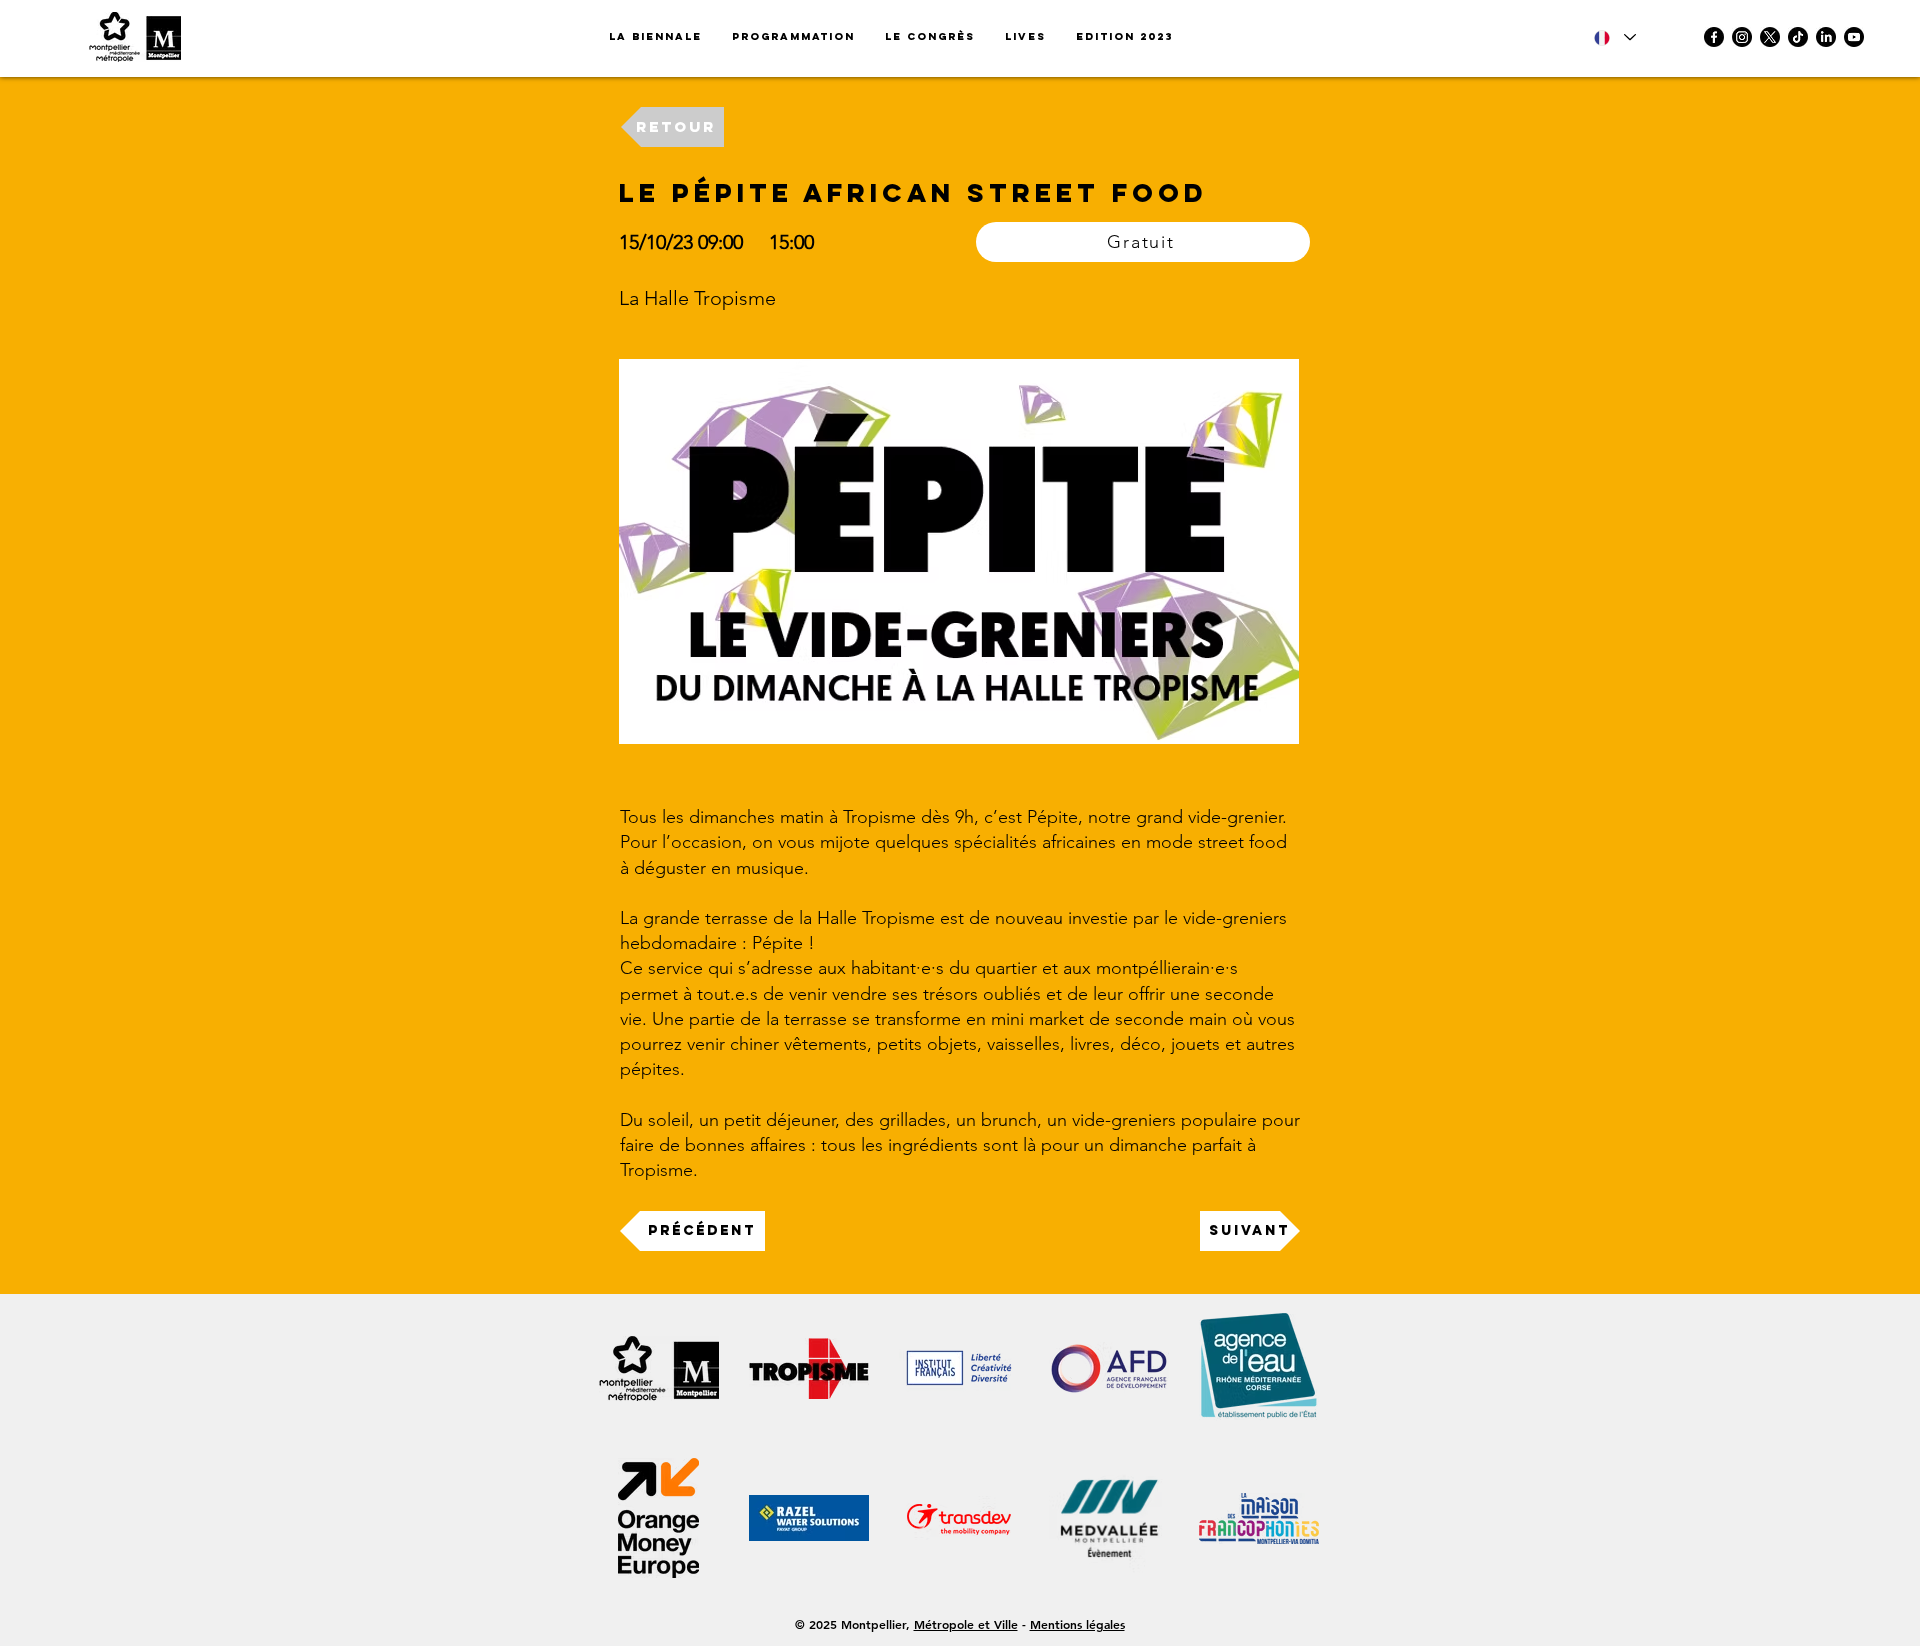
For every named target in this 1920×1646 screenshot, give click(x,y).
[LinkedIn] (1826, 37)
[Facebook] (1714, 37)
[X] (1770, 37)
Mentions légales (1077, 1624)
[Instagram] (1742, 37)
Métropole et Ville (966, 1624)
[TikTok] (1798, 37)
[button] (1125, 37)
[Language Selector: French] (1615, 37)
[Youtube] (1854, 37)
